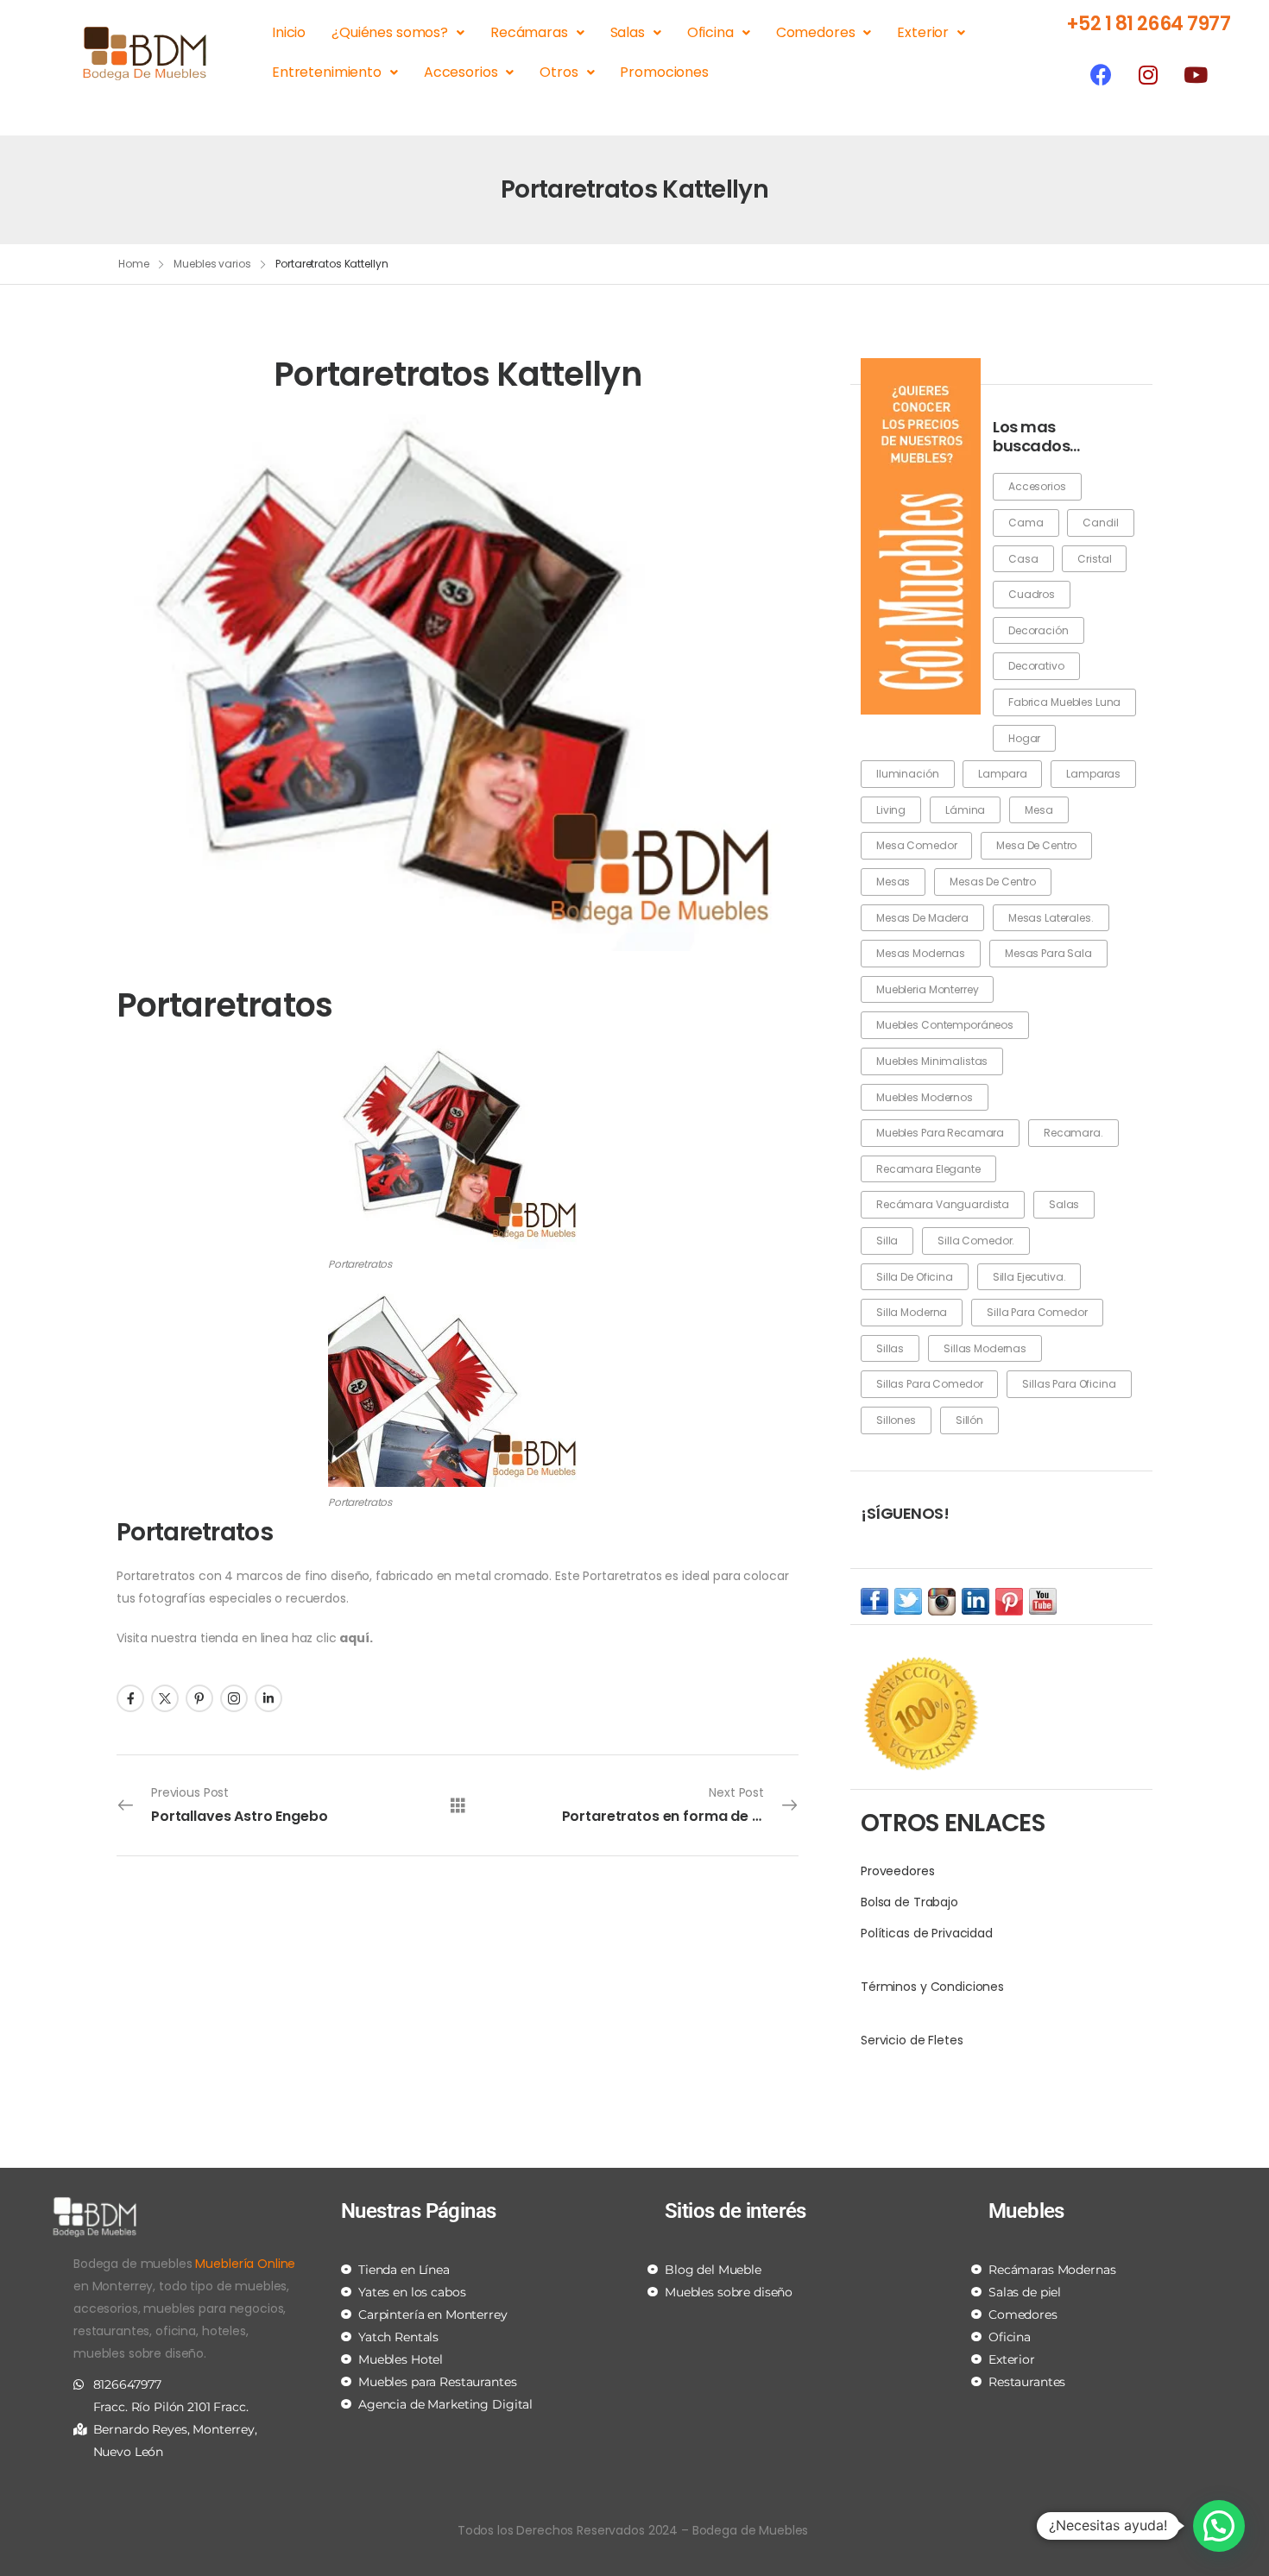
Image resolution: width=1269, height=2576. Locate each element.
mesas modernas (921, 953)
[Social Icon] (130, 1698)
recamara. (1073, 1133)
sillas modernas (985, 1348)
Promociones (664, 72)
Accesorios (461, 72)
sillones (896, 1420)
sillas (890, 1348)
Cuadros (1032, 594)
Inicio (289, 32)
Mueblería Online (245, 2264)
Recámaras (529, 32)
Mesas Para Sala (1048, 953)
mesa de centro (1036, 845)
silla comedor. (976, 1241)
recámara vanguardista (943, 1204)
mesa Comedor (916, 845)
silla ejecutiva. (1029, 1277)
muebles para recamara (940, 1133)
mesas (893, 882)
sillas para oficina (1069, 1384)
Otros (559, 72)
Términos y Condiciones (932, 1987)
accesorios (1037, 486)
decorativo (1036, 666)
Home (134, 264)
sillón (969, 1420)
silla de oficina (915, 1277)
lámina (965, 810)
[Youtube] (1196, 74)
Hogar (1024, 738)
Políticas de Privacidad (927, 1933)
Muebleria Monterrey (927, 989)
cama (1026, 523)
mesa (1039, 810)
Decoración (1039, 630)
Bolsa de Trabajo (909, 1902)
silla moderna (912, 1312)
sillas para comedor (929, 1384)
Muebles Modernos (925, 1097)
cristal (1094, 559)
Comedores (816, 32)
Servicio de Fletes (912, 2040)
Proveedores (897, 1871)
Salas (628, 32)
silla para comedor (1037, 1312)
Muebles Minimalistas (932, 1061)
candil (1100, 523)
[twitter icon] (908, 1601)
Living (891, 810)
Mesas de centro (993, 882)
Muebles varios (212, 264)
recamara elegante (928, 1169)
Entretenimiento (327, 72)
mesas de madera (922, 918)
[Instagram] (1148, 74)
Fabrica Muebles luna (1064, 702)
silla (887, 1241)
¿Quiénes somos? (390, 32)
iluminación (907, 774)
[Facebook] (1101, 74)
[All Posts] (458, 1804)
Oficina (710, 32)
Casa (1023, 559)
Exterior (923, 32)
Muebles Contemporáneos (945, 1025)
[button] (1219, 2526)
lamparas (1093, 774)
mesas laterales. (1051, 918)
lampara (1002, 774)
